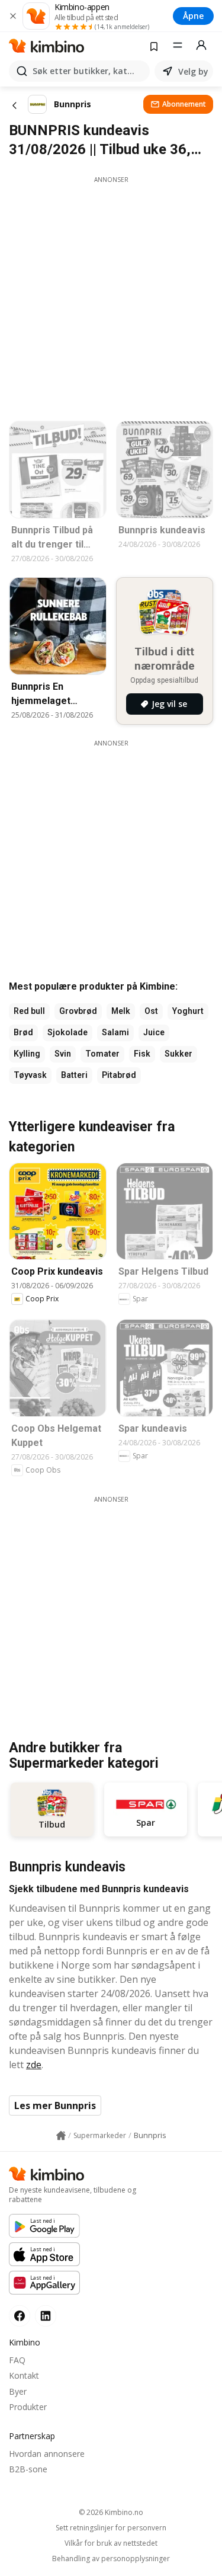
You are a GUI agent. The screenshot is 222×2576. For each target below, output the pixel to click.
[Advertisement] (111, 295)
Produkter (28, 2407)
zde (34, 2065)
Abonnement (184, 104)
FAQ (17, 2360)
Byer (18, 2391)
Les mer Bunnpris (55, 2105)
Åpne (193, 16)
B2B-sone (28, 2469)
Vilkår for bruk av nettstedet (111, 2543)
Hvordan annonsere (47, 2454)
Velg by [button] (193, 71)
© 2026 (111, 2512)
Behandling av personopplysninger (111, 2559)
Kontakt (24, 2375)
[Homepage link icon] (61, 2136)
